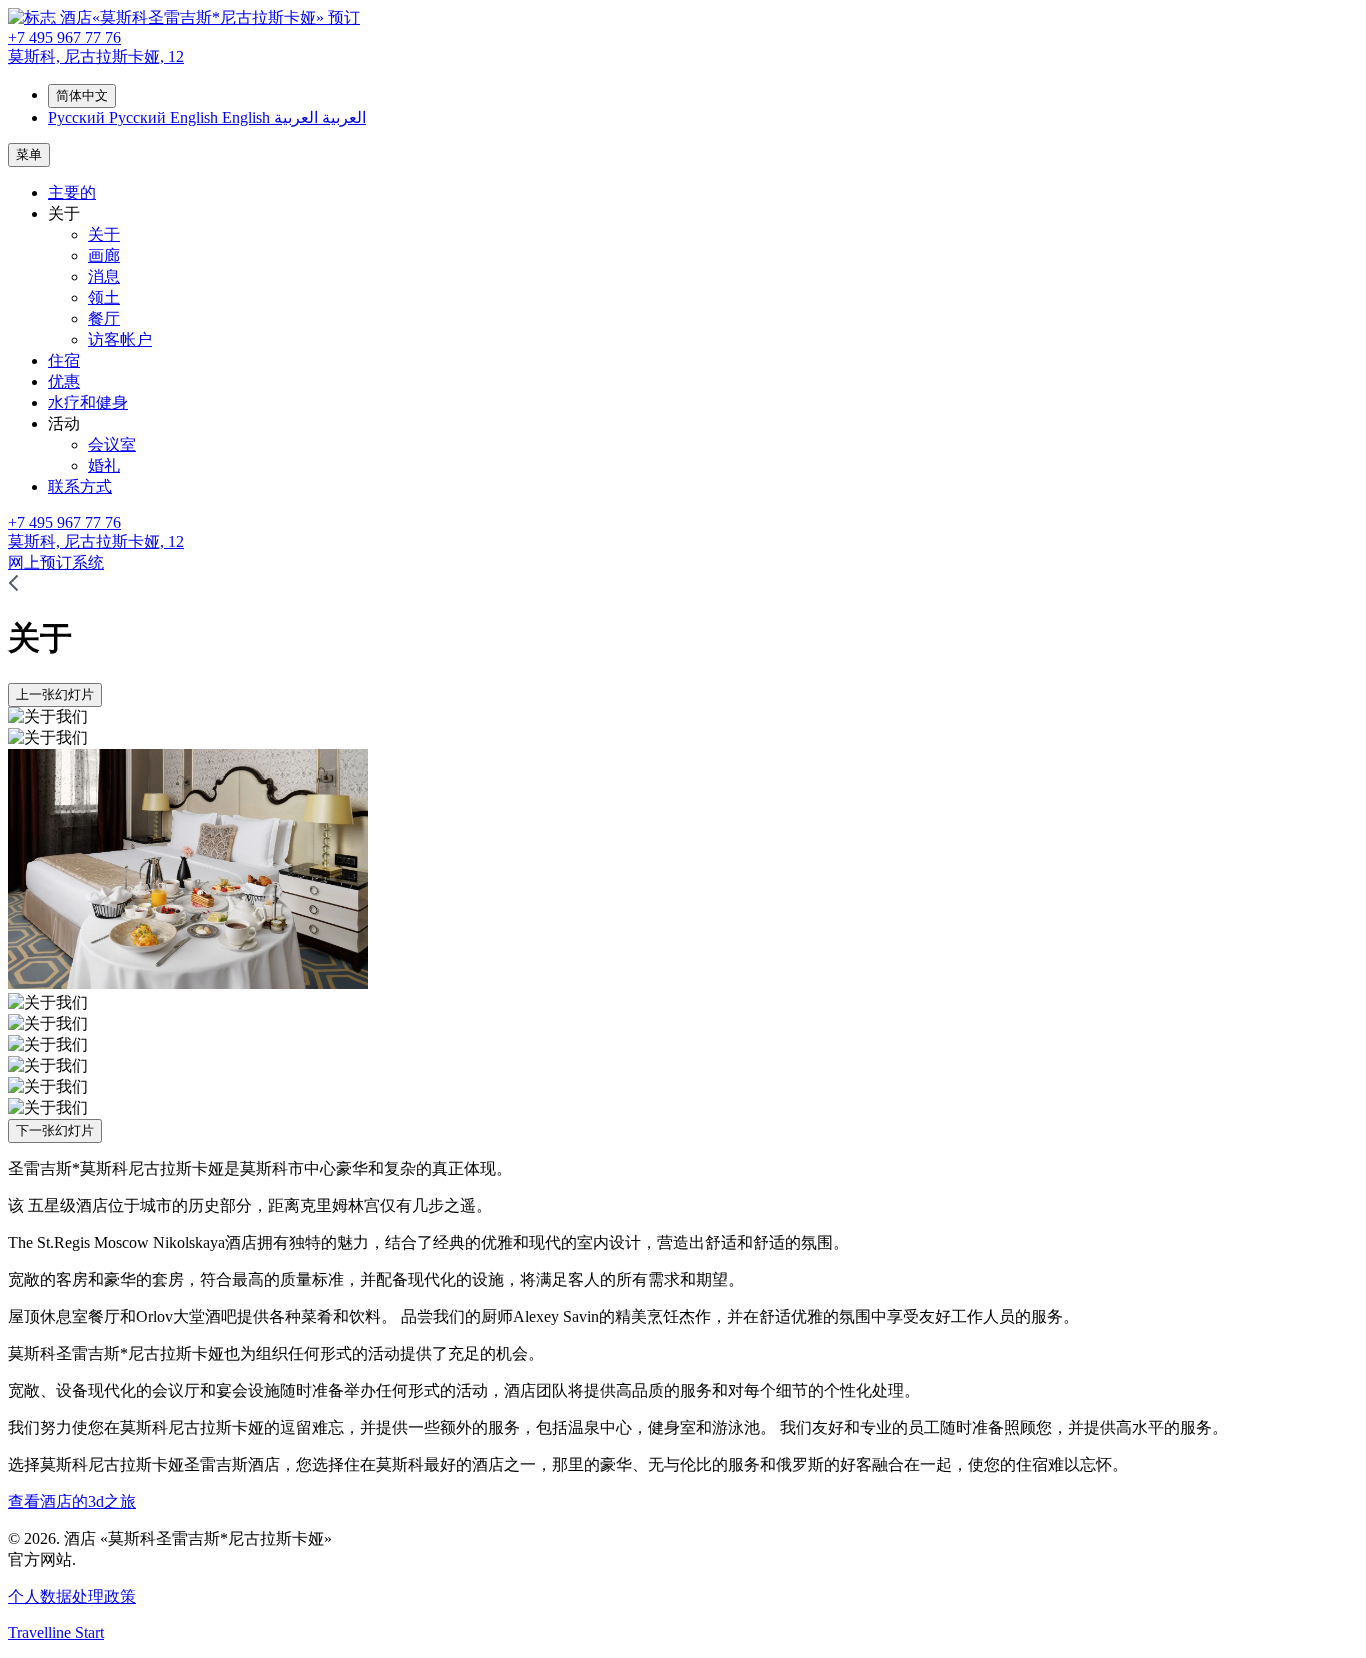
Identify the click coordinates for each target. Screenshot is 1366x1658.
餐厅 (104, 318)
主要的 (72, 192)
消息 (104, 276)
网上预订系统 (56, 562)
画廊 (104, 255)
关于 (104, 234)
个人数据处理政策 (72, 1596)
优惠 (64, 381)
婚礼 (104, 465)
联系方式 (80, 486)
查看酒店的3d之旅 (72, 1501)
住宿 (64, 360)
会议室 (112, 444)
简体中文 (82, 95)
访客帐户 (120, 339)
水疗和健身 (88, 402)
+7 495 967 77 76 (64, 37)
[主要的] (13, 586)
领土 (104, 297)
